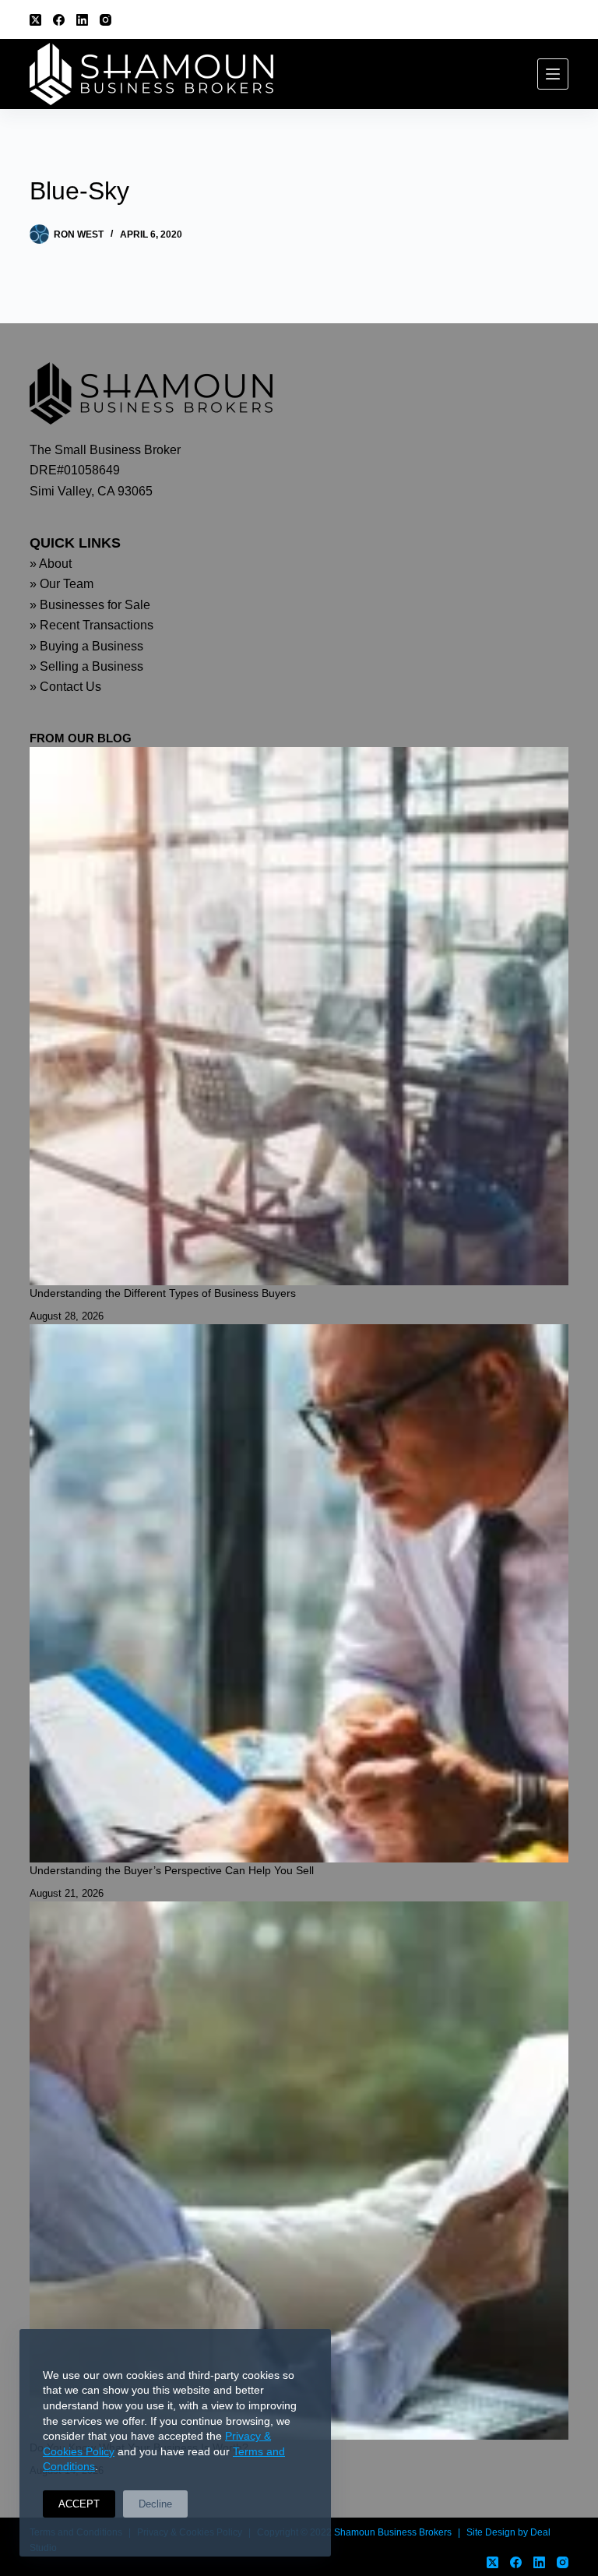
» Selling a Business (86, 666)
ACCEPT (79, 2504)
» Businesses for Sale (90, 605)
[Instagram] (106, 20)
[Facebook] (59, 20)
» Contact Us (65, 687)
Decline (155, 2504)
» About (51, 564)
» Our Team (62, 584)
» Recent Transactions (91, 625)
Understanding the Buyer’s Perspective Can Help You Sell (172, 1870)
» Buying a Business (86, 646)
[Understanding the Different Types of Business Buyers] (299, 1016)
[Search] (563, 20)
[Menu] (553, 74)
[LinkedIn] (82, 20)
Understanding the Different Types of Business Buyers (163, 1293)
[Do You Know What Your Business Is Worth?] (299, 2171)
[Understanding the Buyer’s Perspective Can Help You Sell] (299, 1593)
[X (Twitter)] (35, 20)
